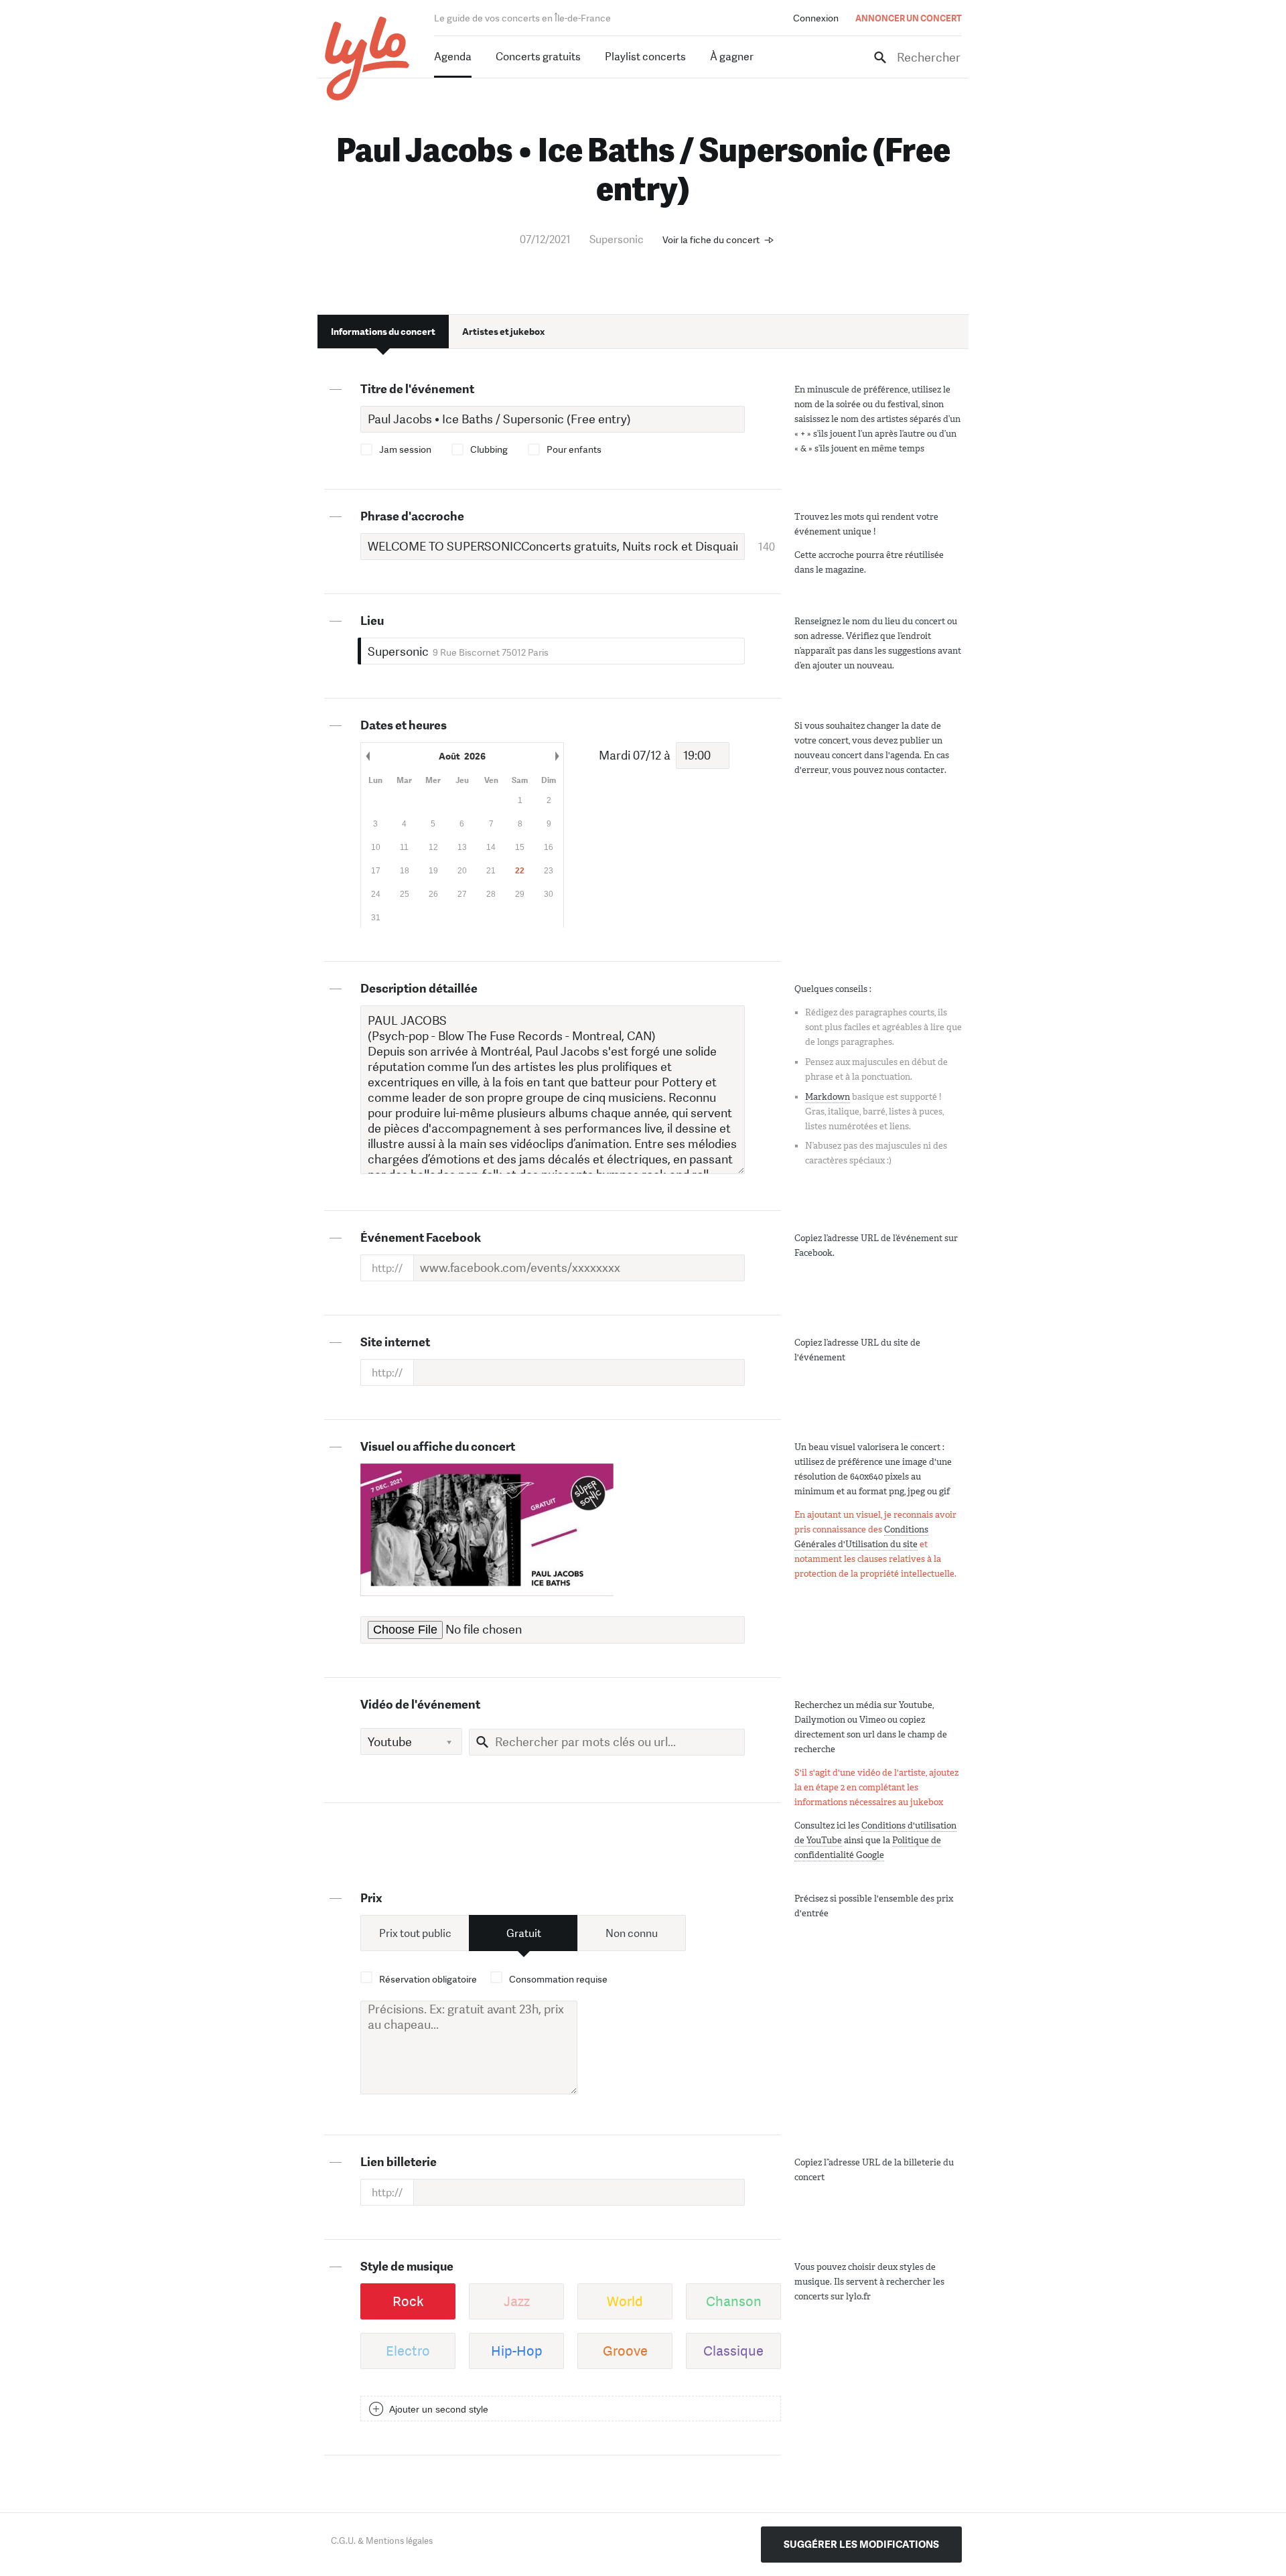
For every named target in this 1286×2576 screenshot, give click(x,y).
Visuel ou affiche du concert (438, 1447)
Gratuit (524, 1933)
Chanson (734, 2301)
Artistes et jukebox (503, 332)
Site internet (395, 1342)
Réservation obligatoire (428, 1979)
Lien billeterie (399, 2162)
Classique (733, 2351)
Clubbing (489, 449)
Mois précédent (368, 756)
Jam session (405, 449)
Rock (408, 2301)
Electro (408, 2351)
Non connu (632, 1933)
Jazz (517, 2301)
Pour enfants (574, 449)
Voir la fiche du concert (711, 240)
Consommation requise (558, 1979)
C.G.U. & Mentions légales (382, 2541)
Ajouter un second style (439, 2409)
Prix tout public (415, 1933)
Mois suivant (557, 756)
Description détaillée (419, 989)
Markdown (828, 1097)
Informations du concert (383, 332)
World (625, 2301)
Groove (625, 2351)
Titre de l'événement (417, 389)
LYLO (367, 59)
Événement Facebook (421, 1238)
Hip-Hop (517, 2351)
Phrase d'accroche (412, 516)
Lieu (372, 621)
